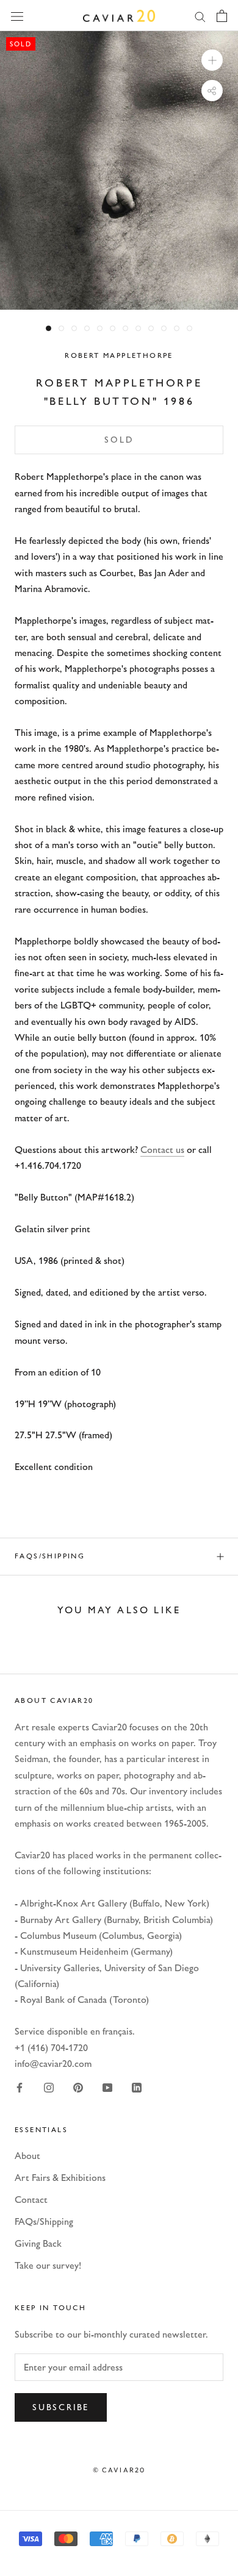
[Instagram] (49, 2087)
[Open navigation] (17, 15)
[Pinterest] (78, 2087)
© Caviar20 (119, 2470)
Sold (119, 440)
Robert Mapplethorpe (119, 355)
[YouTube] (107, 2087)
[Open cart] (222, 16)
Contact (31, 2200)
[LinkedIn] (137, 2087)
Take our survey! (48, 2265)
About (27, 2156)
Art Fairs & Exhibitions (60, 2178)
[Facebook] (20, 2087)
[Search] (200, 16)
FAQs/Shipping (50, 1556)
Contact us (162, 1150)
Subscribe (61, 2407)
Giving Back (38, 2243)
